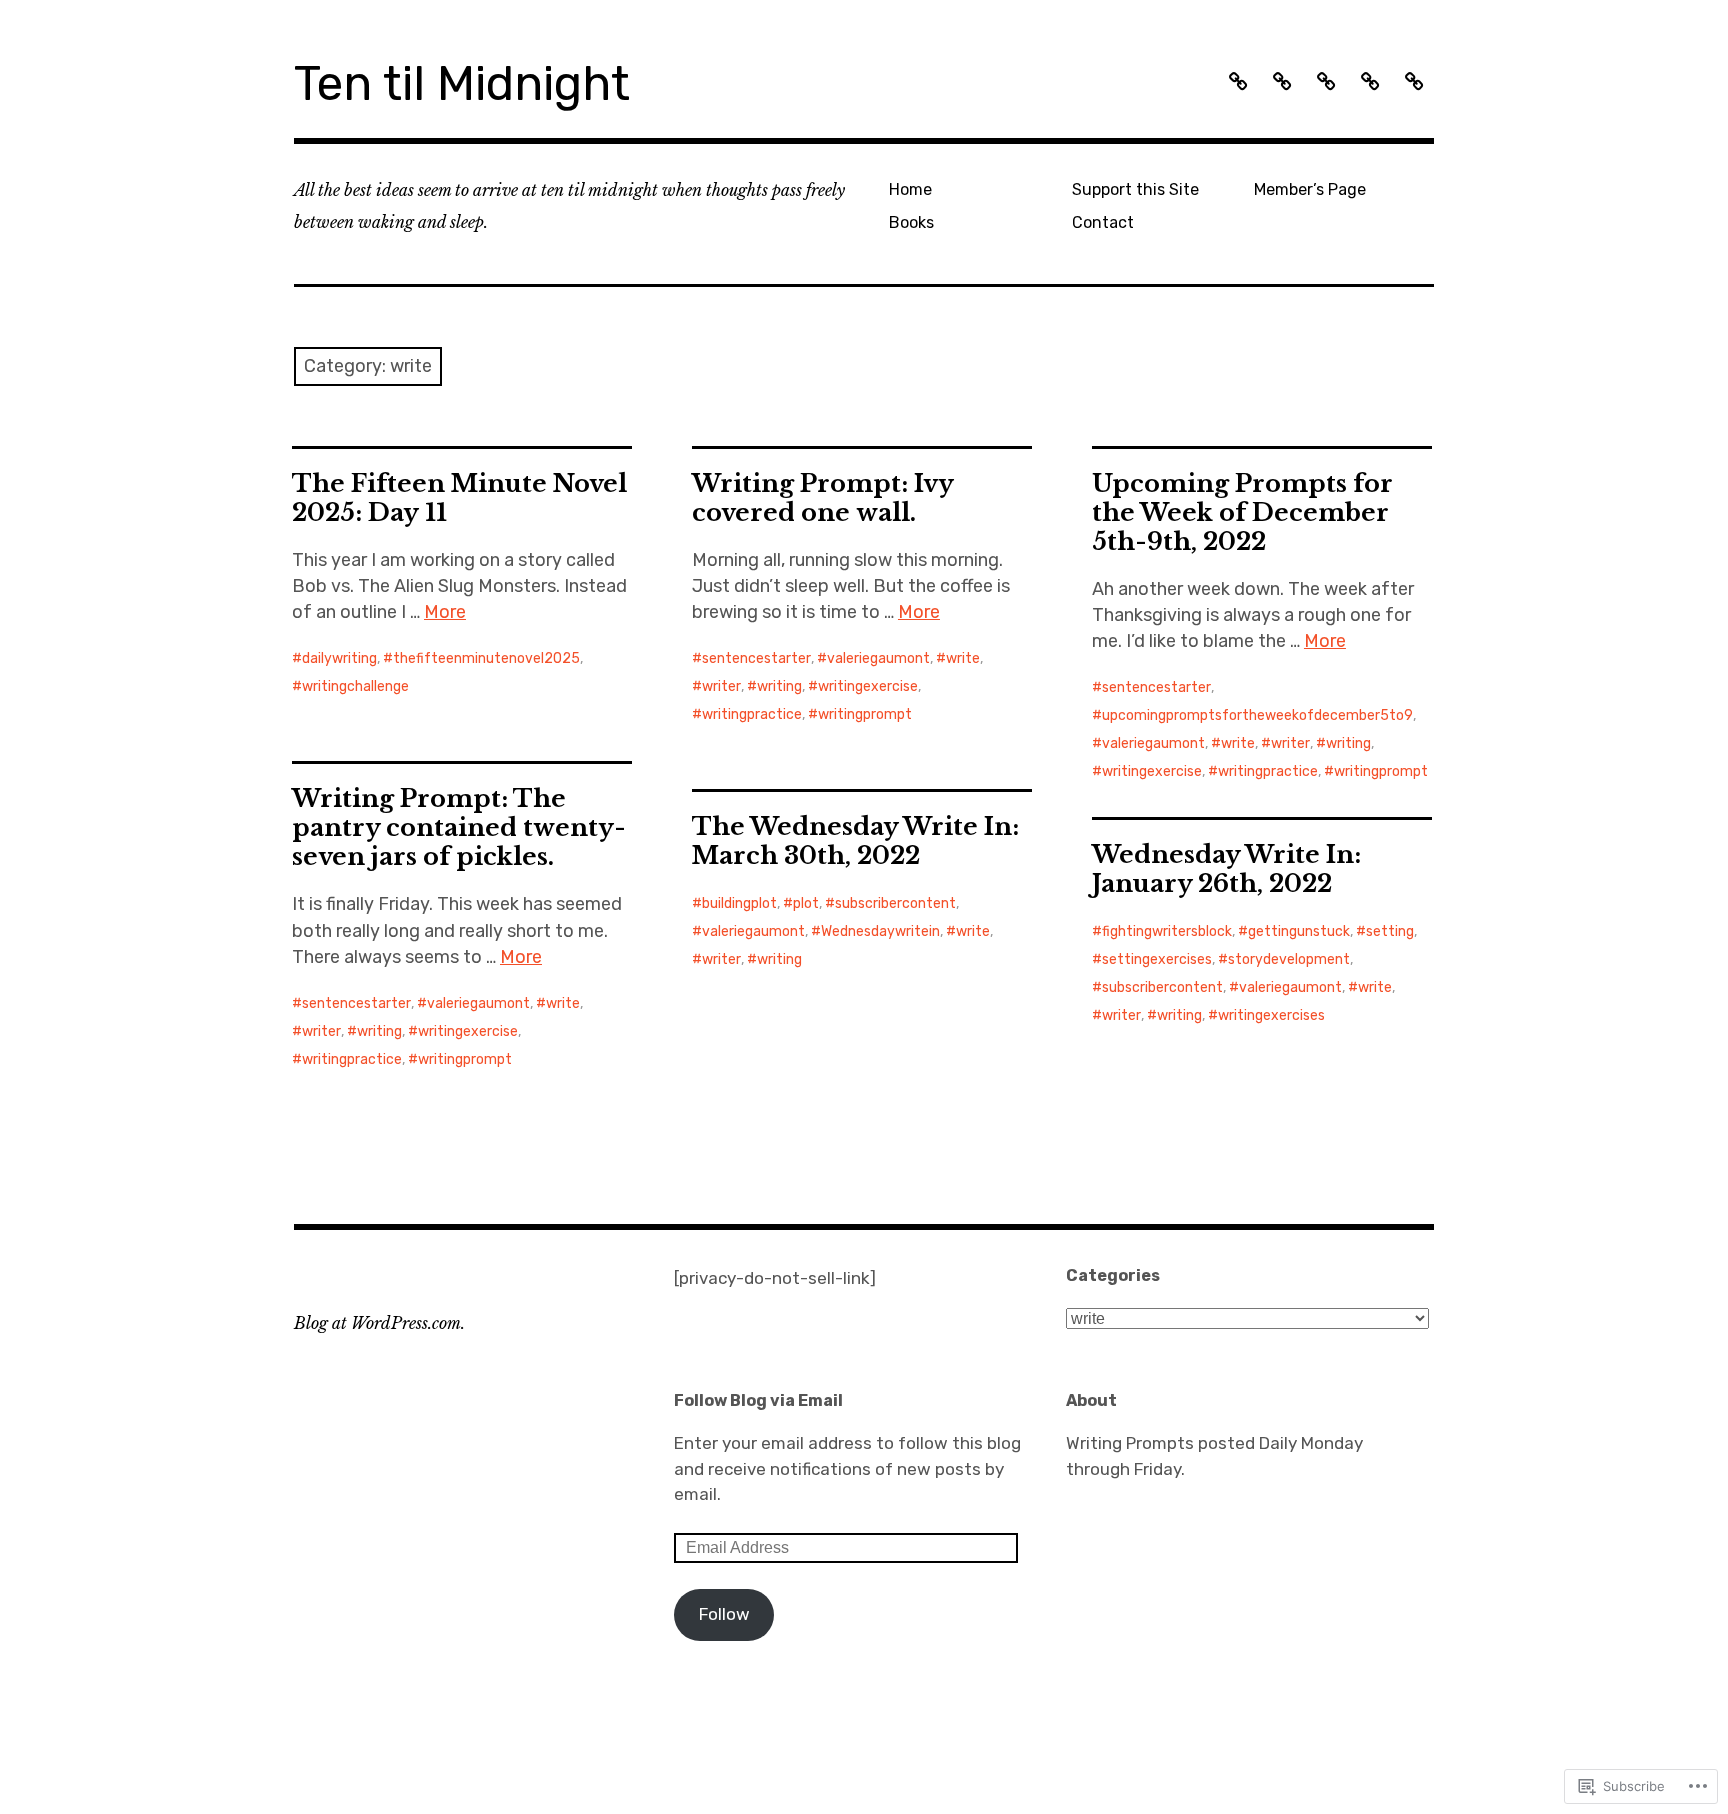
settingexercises (1157, 959)
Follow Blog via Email (758, 1400)
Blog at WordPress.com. (379, 1323)
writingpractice (752, 714)
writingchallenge (355, 686)
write (963, 658)
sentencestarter (756, 658)
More (445, 612)
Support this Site (1135, 189)
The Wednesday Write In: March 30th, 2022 (855, 841)
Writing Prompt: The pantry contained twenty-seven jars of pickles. (459, 827)
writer (721, 686)
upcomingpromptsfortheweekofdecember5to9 (1257, 715)
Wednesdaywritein (880, 931)
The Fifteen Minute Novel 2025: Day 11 (459, 498)
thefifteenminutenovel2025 (486, 658)
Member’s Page (1310, 189)
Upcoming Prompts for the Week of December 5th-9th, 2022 (1242, 512)
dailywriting (339, 658)
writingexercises (1271, 1015)
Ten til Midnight (462, 83)
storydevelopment (1289, 959)
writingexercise (868, 686)
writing (779, 686)
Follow (724, 1614)
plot (806, 903)
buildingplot (739, 903)
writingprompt (865, 714)
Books (911, 222)
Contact (1103, 222)
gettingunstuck (1299, 931)
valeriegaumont (878, 658)
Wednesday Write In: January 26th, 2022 (1226, 869)
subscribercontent (895, 903)
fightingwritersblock (1167, 931)
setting (1390, 931)
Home (910, 189)
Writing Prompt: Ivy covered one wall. (823, 498)
